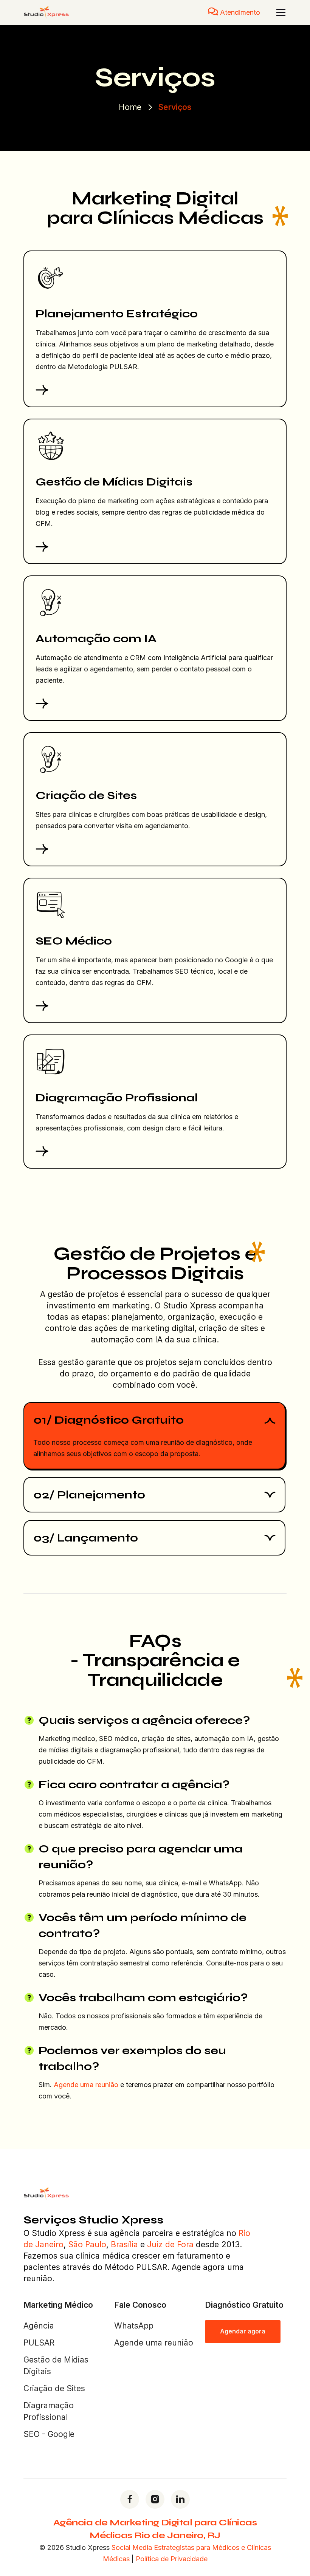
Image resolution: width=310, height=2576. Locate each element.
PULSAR (39, 2343)
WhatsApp (134, 2326)
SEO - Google (49, 2434)
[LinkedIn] (180, 2499)
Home (130, 107)
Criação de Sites (54, 2388)
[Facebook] (130, 2499)
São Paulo (87, 2244)
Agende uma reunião (86, 2085)
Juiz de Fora (170, 2244)
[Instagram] (155, 2499)
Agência (39, 2326)
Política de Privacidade (172, 2559)
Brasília (124, 2244)
